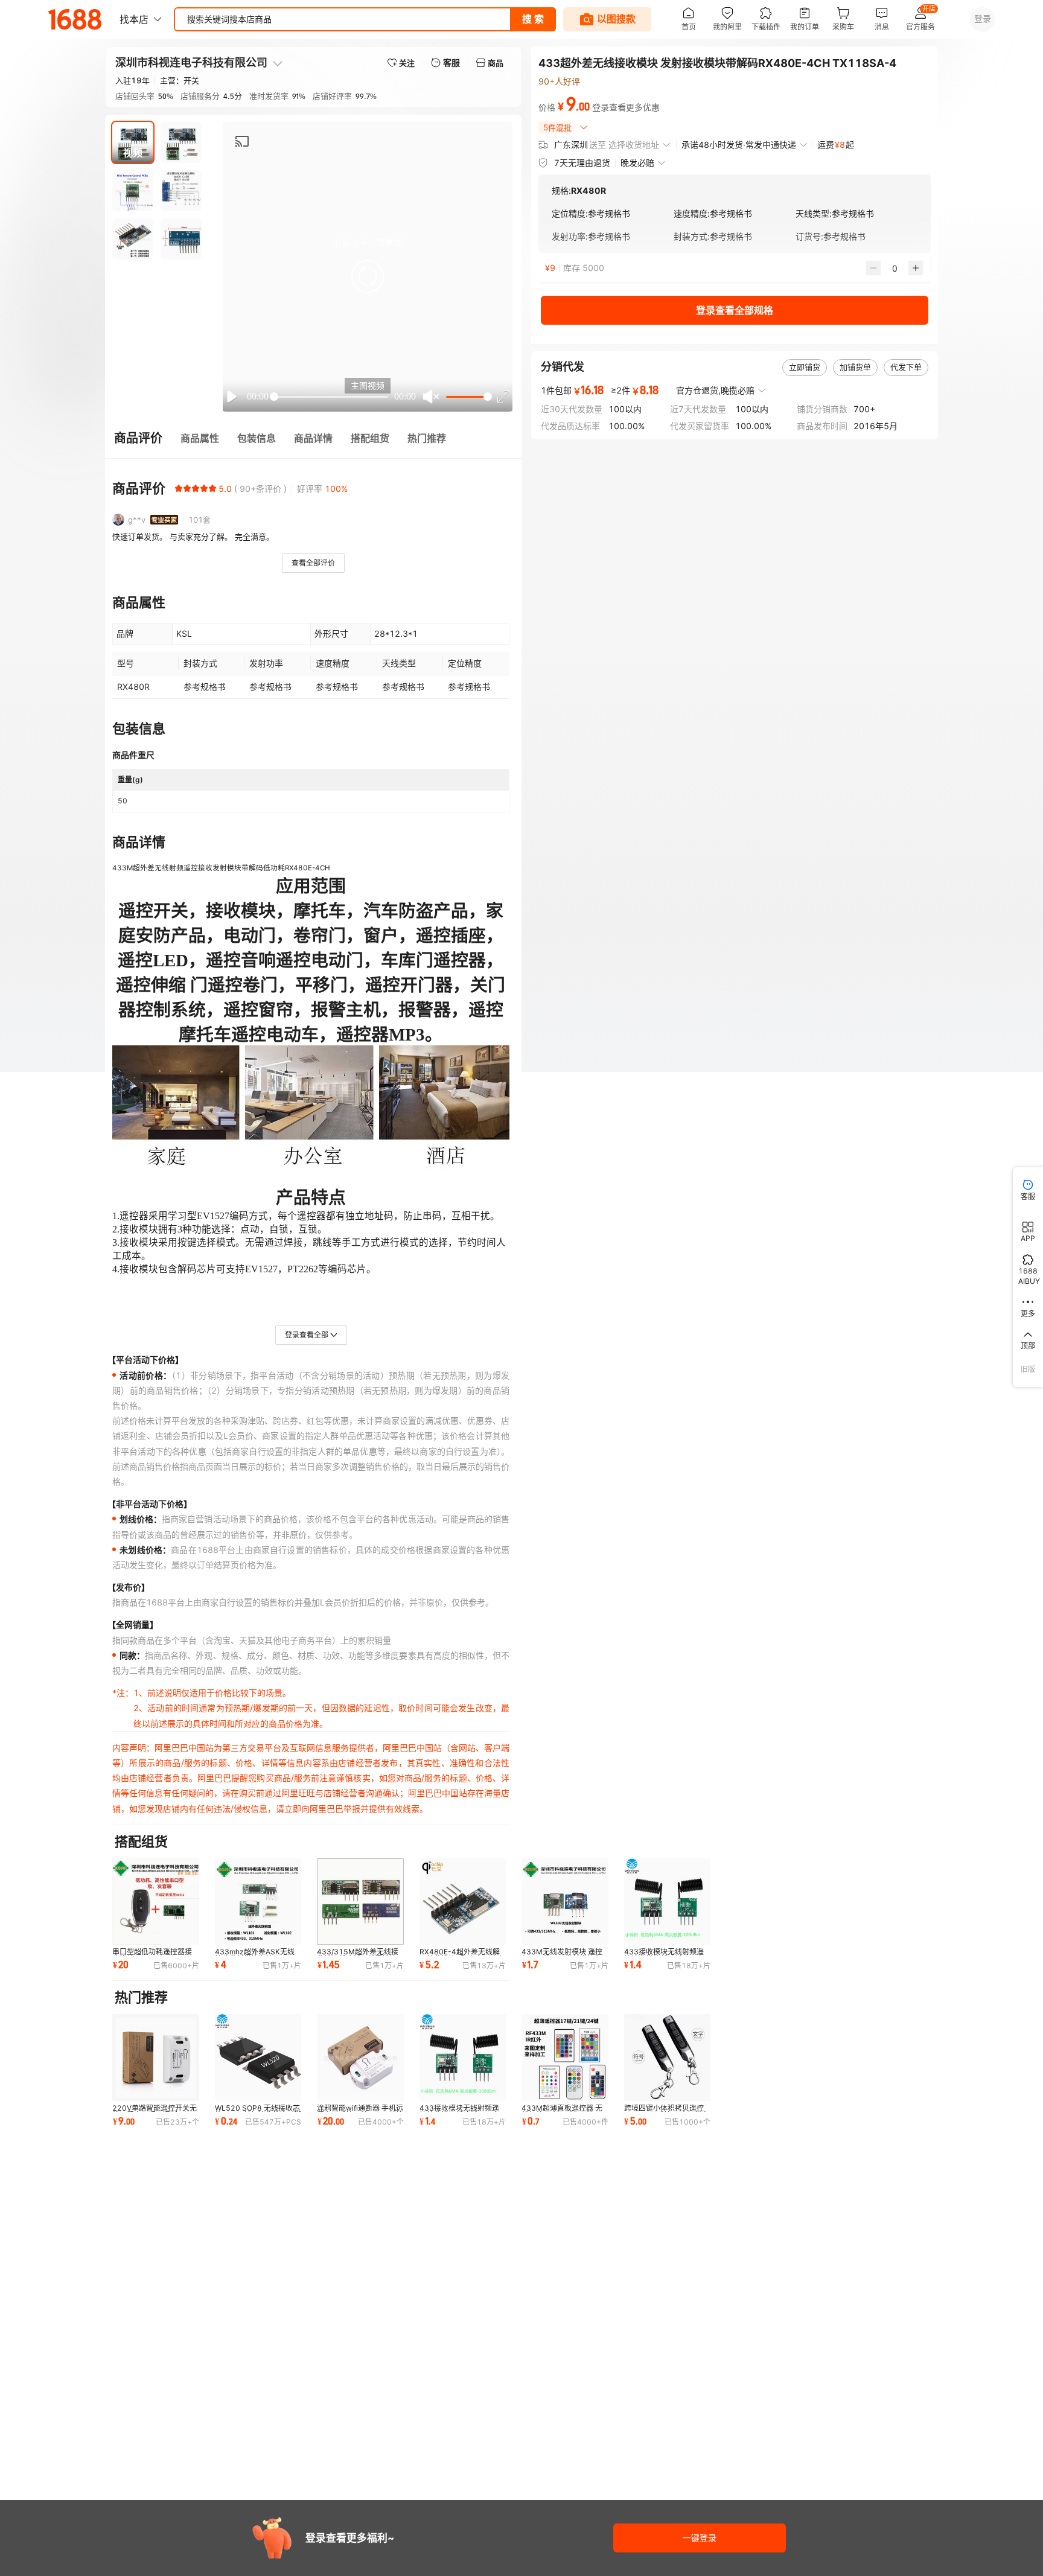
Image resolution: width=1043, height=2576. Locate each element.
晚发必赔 (637, 163)
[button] (368, 276)
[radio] (179, 488)
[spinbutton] (895, 268)
